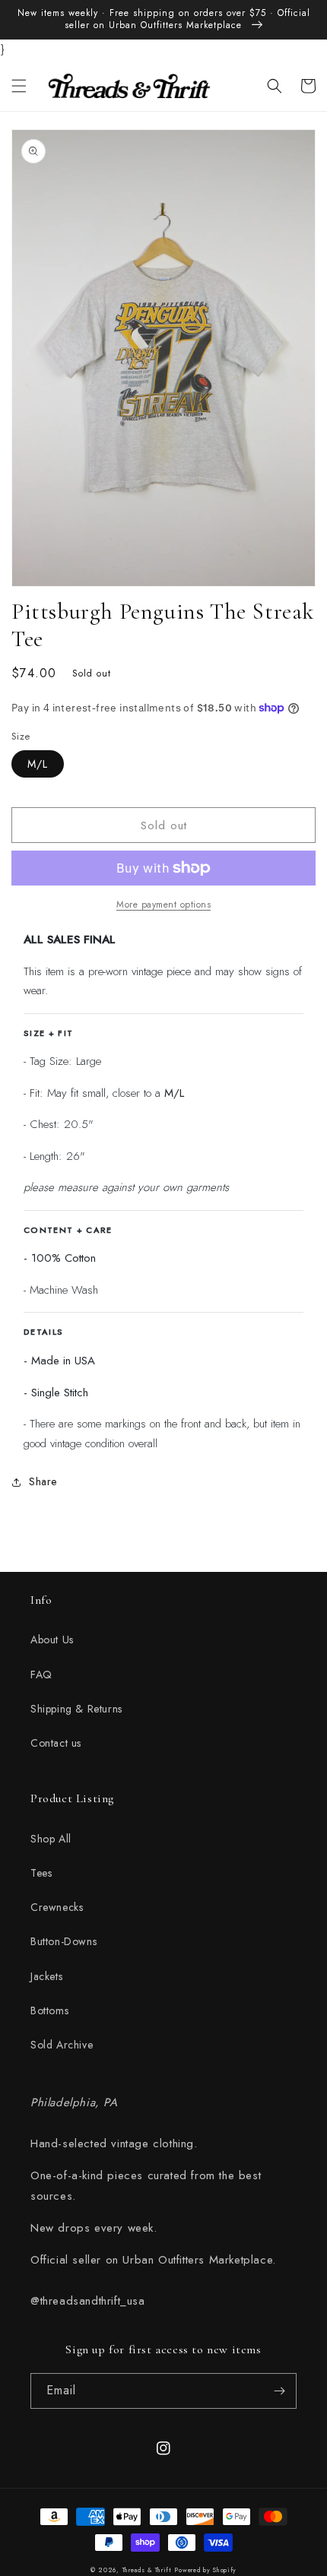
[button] (19, 86)
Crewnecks (57, 1907)
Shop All (51, 1839)
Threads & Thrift (147, 2570)
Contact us (56, 1743)
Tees (41, 1873)
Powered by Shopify (205, 2570)
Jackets (46, 1976)
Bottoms (49, 2010)
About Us (52, 1640)
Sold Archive (62, 2045)
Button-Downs (63, 1941)
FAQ (41, 1675)
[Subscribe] (279, 2391)
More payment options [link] (163, 905)
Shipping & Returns (76, 1709)
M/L (38, 764)
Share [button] (43, 1481)
